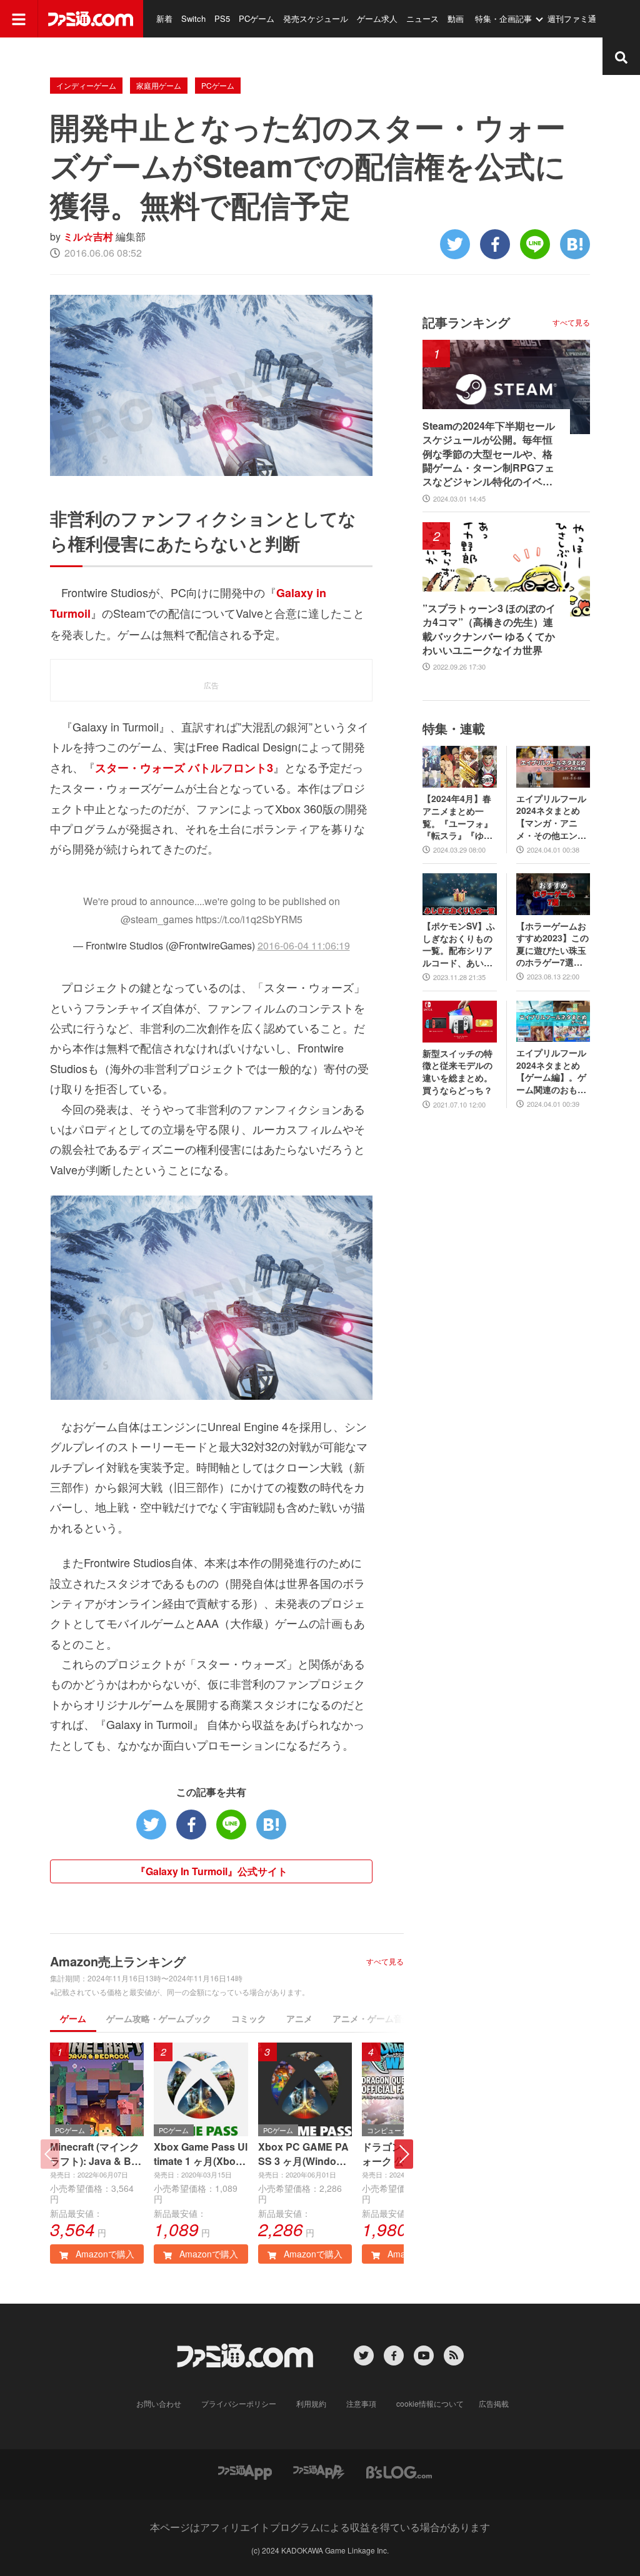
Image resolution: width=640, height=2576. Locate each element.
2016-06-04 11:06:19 (304, 945)
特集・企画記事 (503, 18)
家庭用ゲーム (159, 85)
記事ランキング (466, 322)
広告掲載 (494, 2403)
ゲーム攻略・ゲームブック (159, 2018)
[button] (404, 2154)
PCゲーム (257, 18)
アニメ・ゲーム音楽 (372, 2018)
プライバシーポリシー (239, 2403)
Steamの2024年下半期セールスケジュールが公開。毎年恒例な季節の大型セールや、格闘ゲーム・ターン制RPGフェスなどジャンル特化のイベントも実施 (489, 454)
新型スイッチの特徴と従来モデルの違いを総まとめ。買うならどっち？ (457, 1072)
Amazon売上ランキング (118, 1961)
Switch (193, 18)
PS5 (222, 18)
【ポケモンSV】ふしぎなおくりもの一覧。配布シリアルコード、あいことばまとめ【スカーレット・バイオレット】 (459, 944)
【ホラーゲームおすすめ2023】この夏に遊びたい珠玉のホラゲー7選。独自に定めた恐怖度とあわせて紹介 (552, 944)
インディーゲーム (86, 85)
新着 (164, 18)
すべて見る (385, 1961)
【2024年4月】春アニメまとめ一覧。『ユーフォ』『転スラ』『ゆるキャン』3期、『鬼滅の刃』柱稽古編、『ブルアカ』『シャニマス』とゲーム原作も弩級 (457, 817)
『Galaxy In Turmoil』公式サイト (212, 1871)
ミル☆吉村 (88, 236)
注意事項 (361, 2403)
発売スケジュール (316, 18)
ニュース (422, 18)
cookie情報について (430, 2403)
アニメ (299, 2018)
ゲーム (73, 2018)
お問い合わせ (159, 2403)
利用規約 (311, 2403)
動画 (456, 18)
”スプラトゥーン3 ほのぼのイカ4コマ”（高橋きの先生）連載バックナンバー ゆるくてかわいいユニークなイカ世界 (489, 629)
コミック (249, 2018)
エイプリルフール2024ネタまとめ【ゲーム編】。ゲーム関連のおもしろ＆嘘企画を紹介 (551, 1071)
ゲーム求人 (377, 18)
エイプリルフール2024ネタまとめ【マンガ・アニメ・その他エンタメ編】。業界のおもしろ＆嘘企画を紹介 (551, 817)
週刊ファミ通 (572, 18)
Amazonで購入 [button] (104, 2254)
